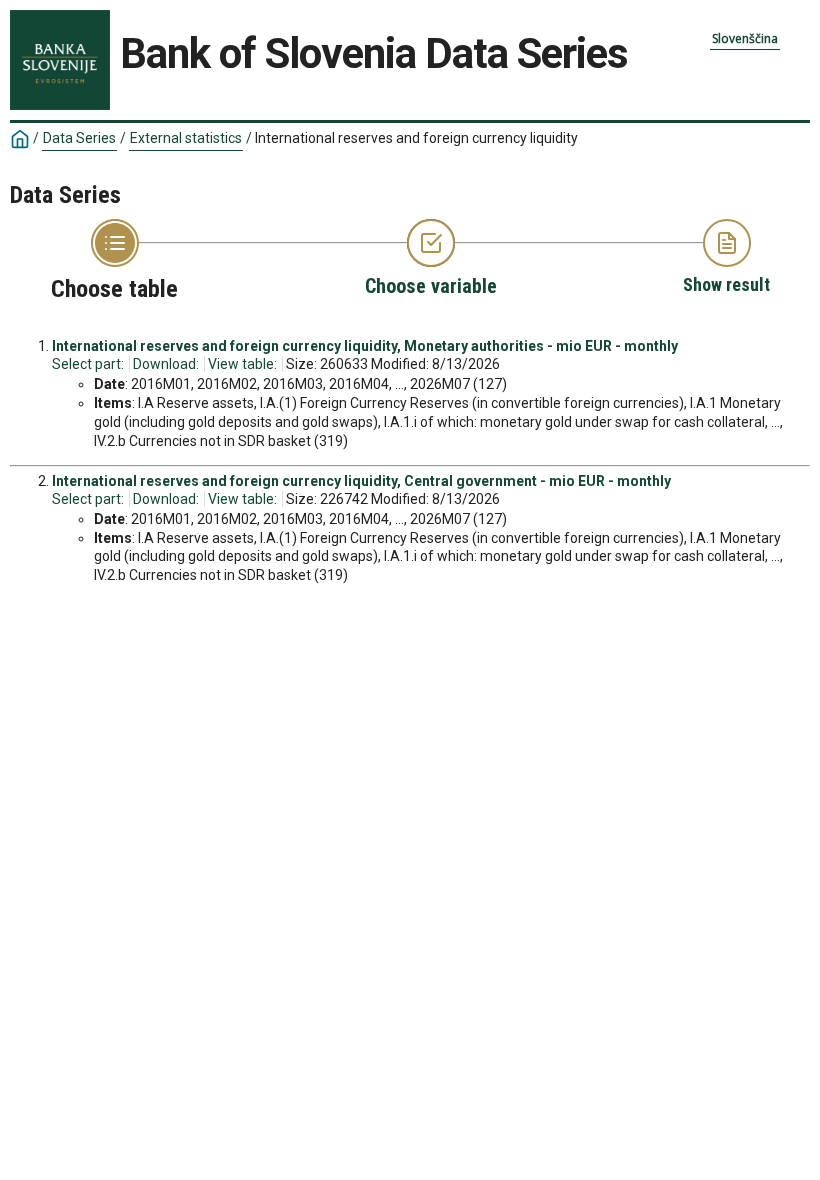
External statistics (186, 138)
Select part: (88, 364)
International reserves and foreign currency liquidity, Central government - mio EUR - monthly (361, 481)
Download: (166, 364)
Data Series (79, 138)
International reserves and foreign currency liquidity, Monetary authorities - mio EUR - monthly (365, 346)
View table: (242, 364)
